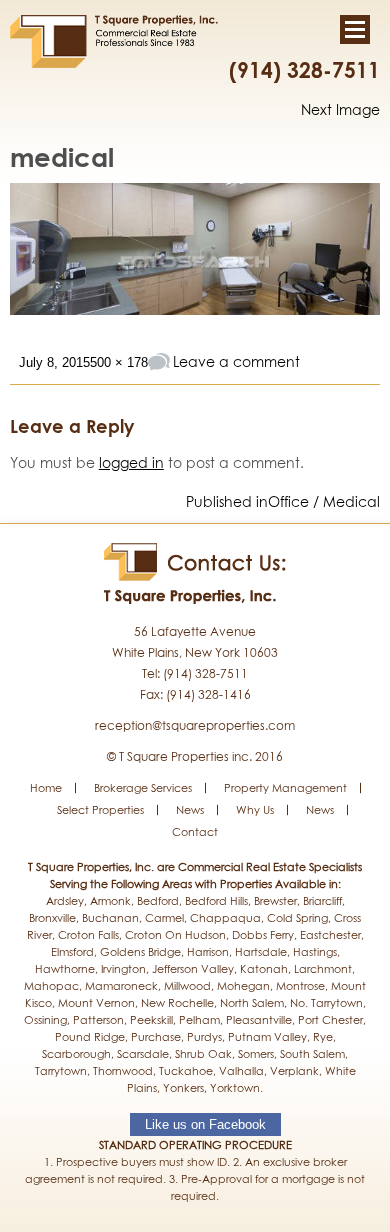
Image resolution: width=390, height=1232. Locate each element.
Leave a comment (236, 361)
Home (46, 787)
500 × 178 (119, 362)
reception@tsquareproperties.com (195, 725)
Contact (195, 831)
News (190, 809)
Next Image (340, 109)
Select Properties (100, 809)
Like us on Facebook (205, 1124)
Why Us (255, 809)
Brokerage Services (143, 787)
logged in (131, 462)
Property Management (285, 787)
